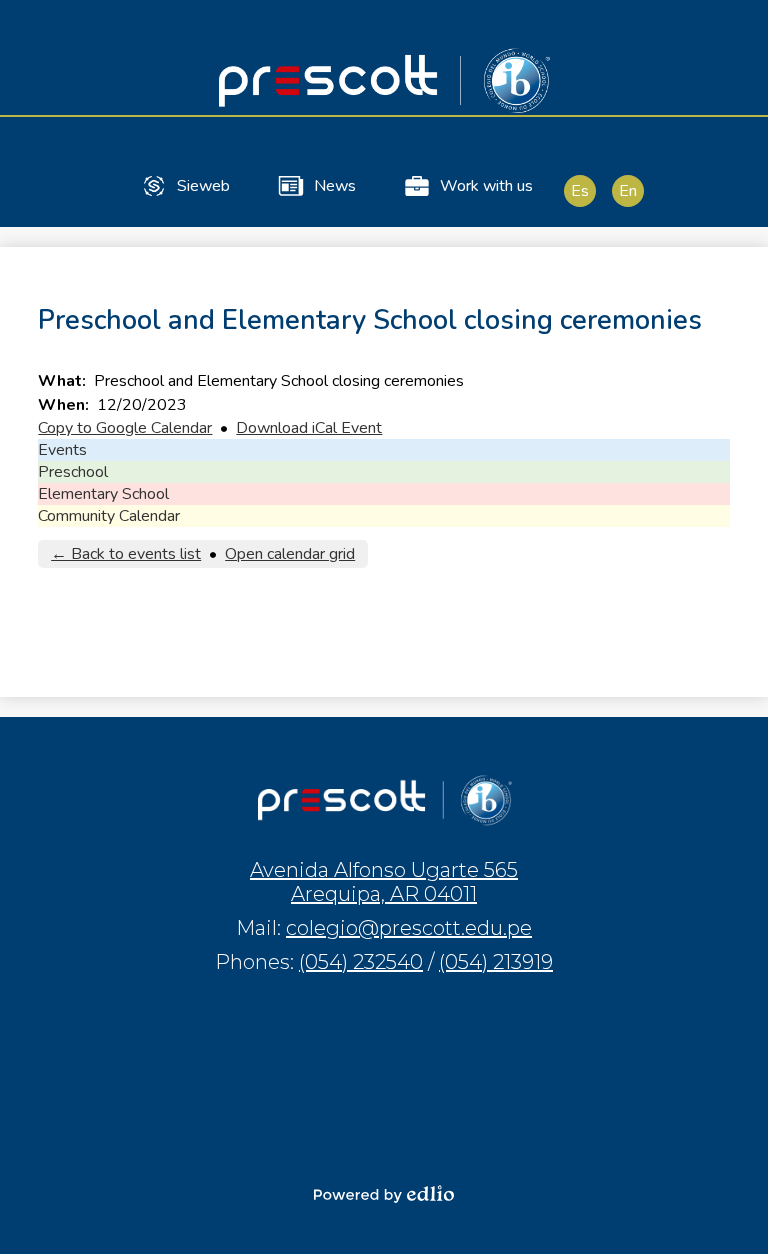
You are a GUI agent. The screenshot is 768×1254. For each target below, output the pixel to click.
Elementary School (103, 494)
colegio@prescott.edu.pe (409, 928)
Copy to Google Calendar (125, 428)
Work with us (486, 186)
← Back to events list (126, 554)
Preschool (73, 472)
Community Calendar (109, 516)
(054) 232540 (361, 962)
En (628, 191)
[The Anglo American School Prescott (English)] (384, 80)
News (335, 186)
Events (62, 450)
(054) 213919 (496, 962)
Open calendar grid (290, 554)
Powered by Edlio (384, 1194)
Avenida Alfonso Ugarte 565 (384, 882)
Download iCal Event (309, 428)
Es (580, 191)
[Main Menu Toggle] (736, 32)
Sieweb (203, 186)
